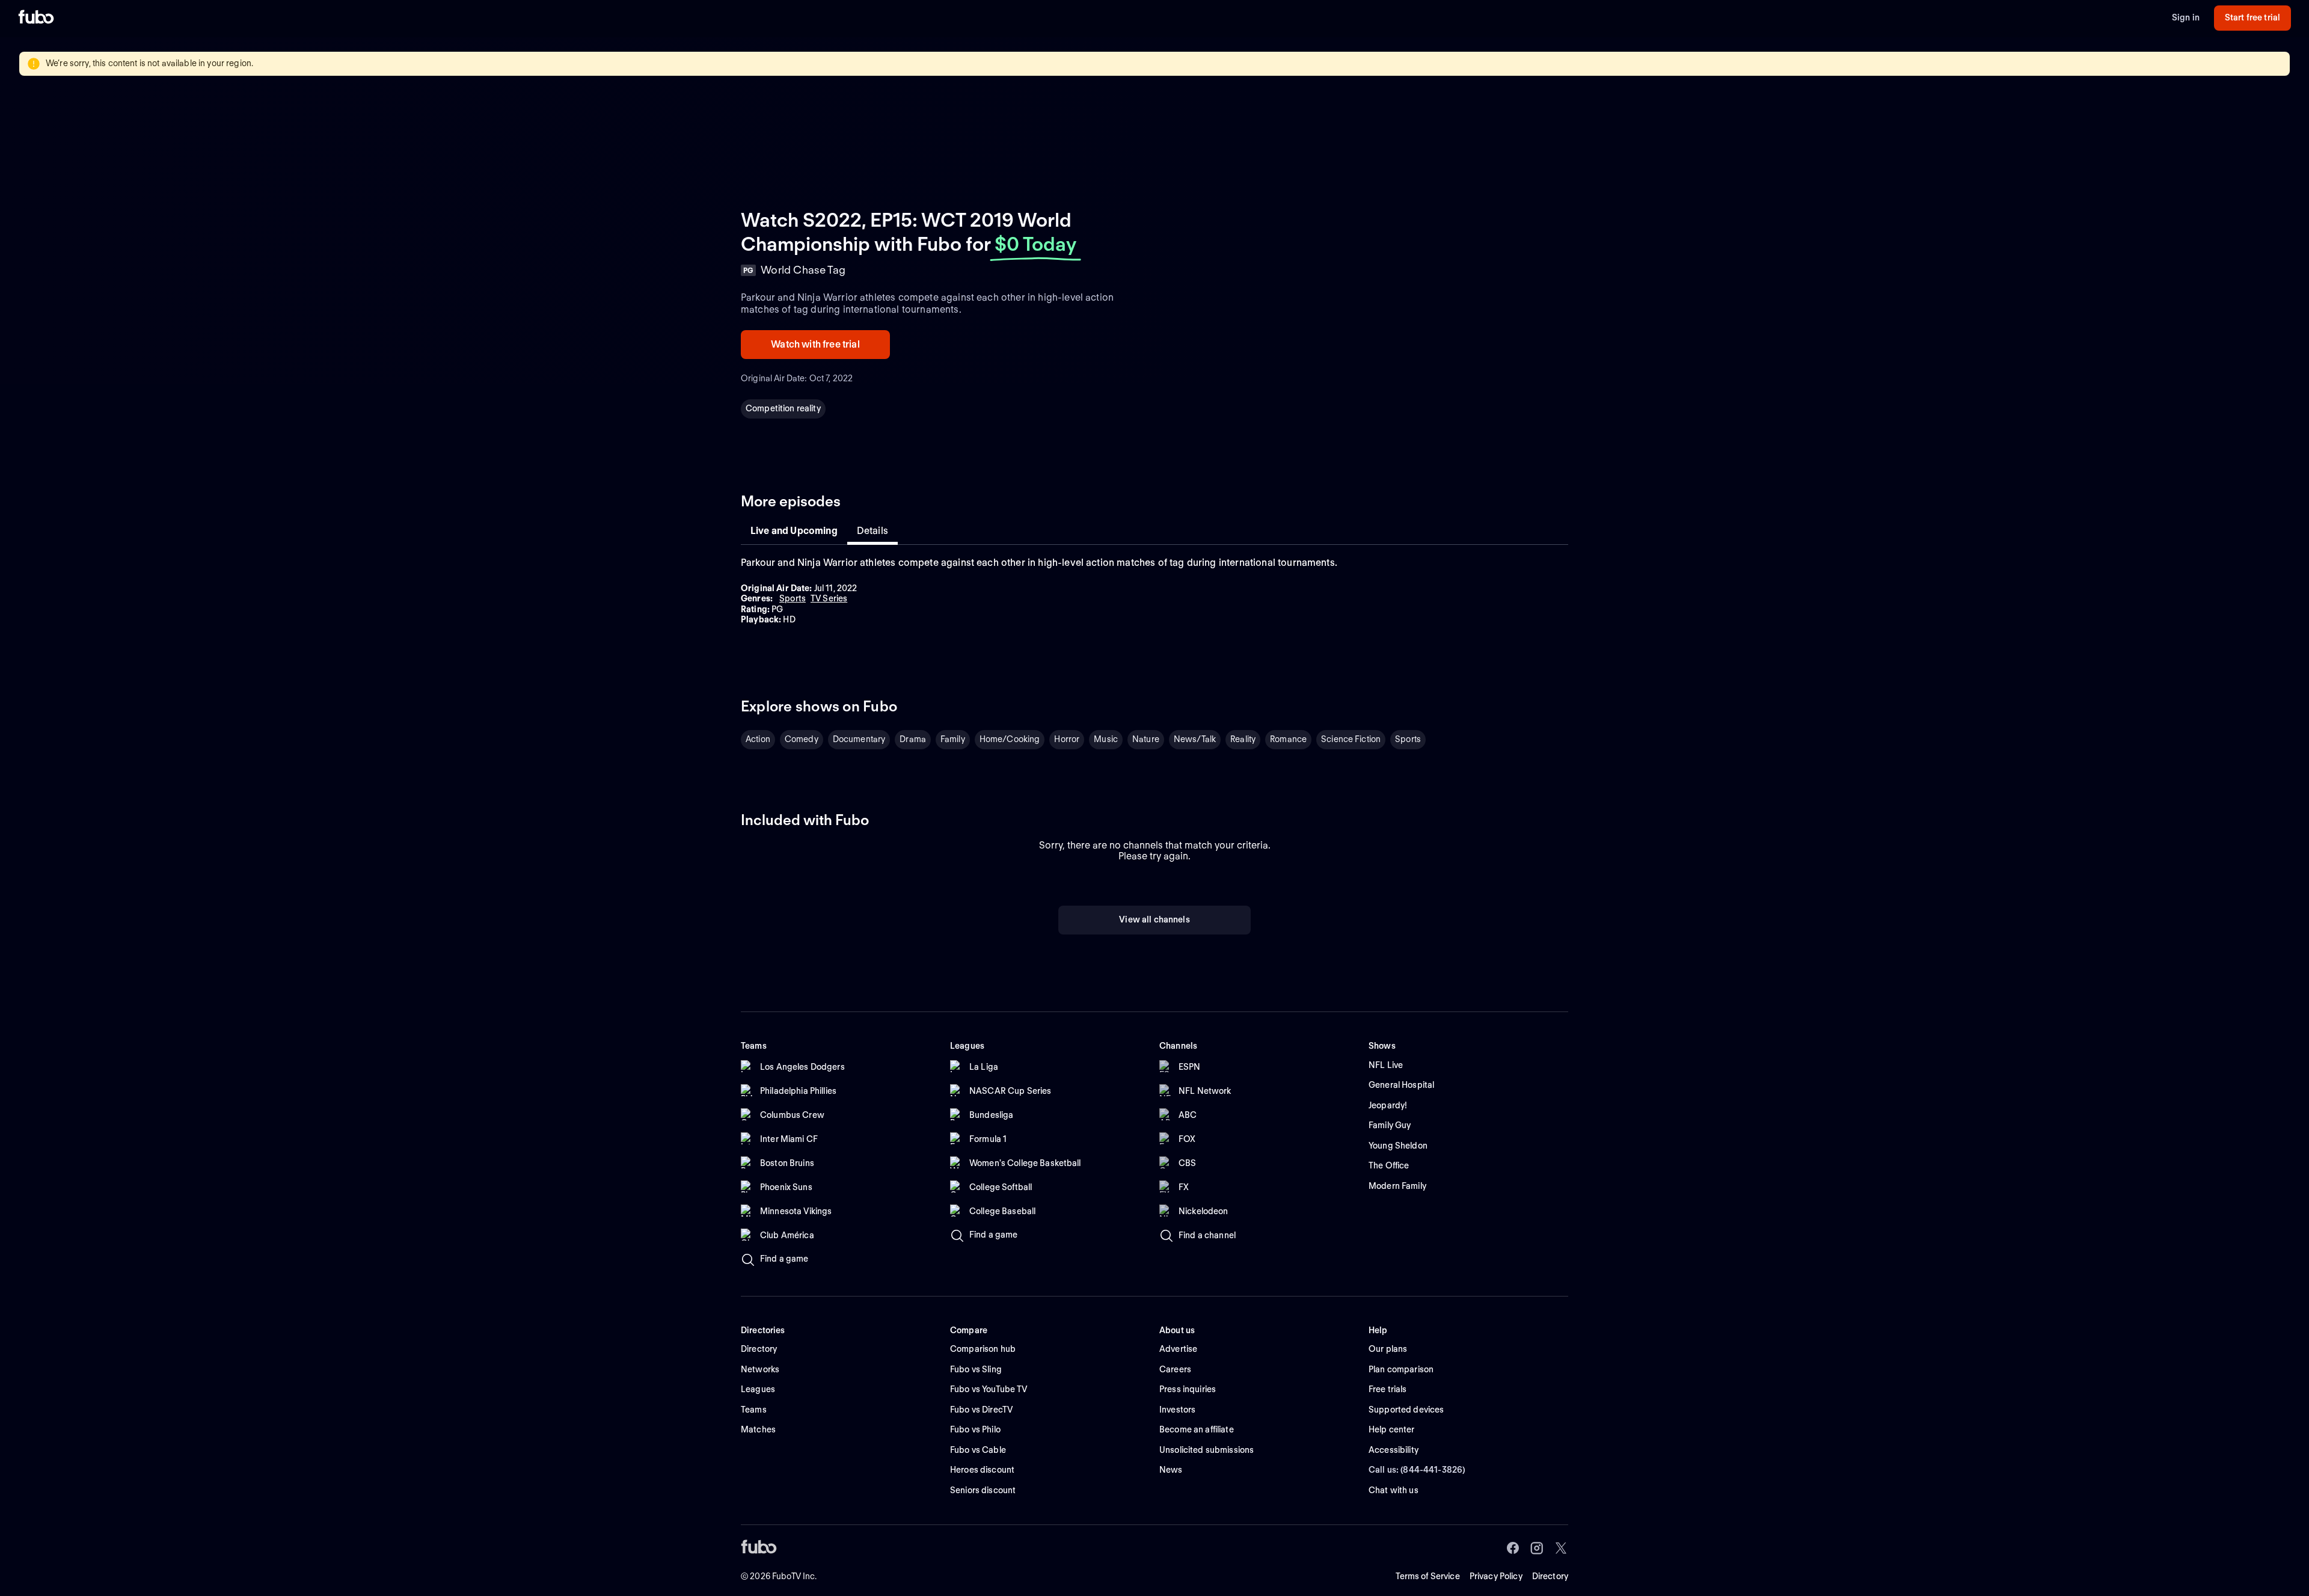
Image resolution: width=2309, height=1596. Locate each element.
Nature (1146, 739)
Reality (1243, 739)
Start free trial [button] (2252, 17)
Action (758, 739)
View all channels (1154, 919)
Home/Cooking (1010, 739)
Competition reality (783, 408)
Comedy (802, 739)
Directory (1550, 1576)
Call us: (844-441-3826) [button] (1417, 1470)
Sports (1408, 739)
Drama (913, 739)
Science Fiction (1351, 739)
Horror (1067, 739)
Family (953, 739)
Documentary (859, 739)
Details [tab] (872, 531)
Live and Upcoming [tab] (794, 531)
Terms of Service (1428, 1576)
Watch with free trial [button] (815, 344)
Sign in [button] (2186, 17)
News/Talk (1195, 739)
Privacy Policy (1496, 1576)
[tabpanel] (1154, 591)
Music (1106, 739)
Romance (1288, 739)
